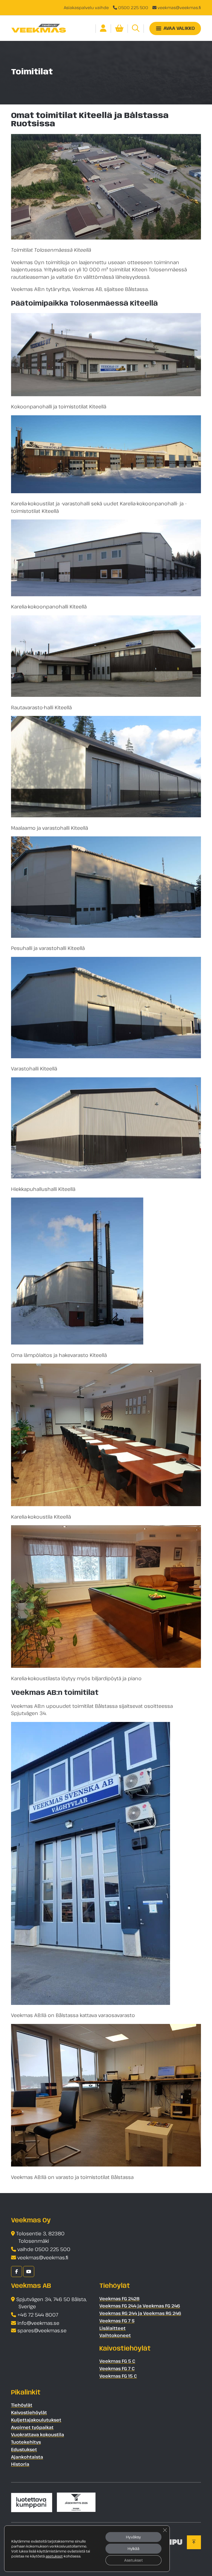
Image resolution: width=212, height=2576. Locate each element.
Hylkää (133, 2549)
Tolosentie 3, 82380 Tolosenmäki (40, 2237)
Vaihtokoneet (115, 2335)
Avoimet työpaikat (32, 2427)
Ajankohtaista (27, 2457)
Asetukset (133, 2560)
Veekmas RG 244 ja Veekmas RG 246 (140, 2313)
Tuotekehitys (26, 2442)
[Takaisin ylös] (194, 2542)
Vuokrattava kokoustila (38, 2435)
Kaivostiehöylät (29, 2412)
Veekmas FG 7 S (117, 2321)
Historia (20, 2464)
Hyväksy (133, 2537)
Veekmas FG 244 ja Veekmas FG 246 (140, 2306)
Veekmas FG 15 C (118, 2376)
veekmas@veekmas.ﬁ (179, 7)
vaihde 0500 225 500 (44, 2249)
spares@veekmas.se (42, 2330)
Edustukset (24, 2449)
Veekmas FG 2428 (120, 2299)
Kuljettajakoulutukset (36, 2420)
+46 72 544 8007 (38, 2315)
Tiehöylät (22, 2405)
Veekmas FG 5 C (117, 2361)
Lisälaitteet (112, 2328)
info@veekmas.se (38, 2323)
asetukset (54, 2556)
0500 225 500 (133, 7)
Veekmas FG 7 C (117, 2368)
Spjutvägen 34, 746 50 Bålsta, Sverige (51, 2303)
